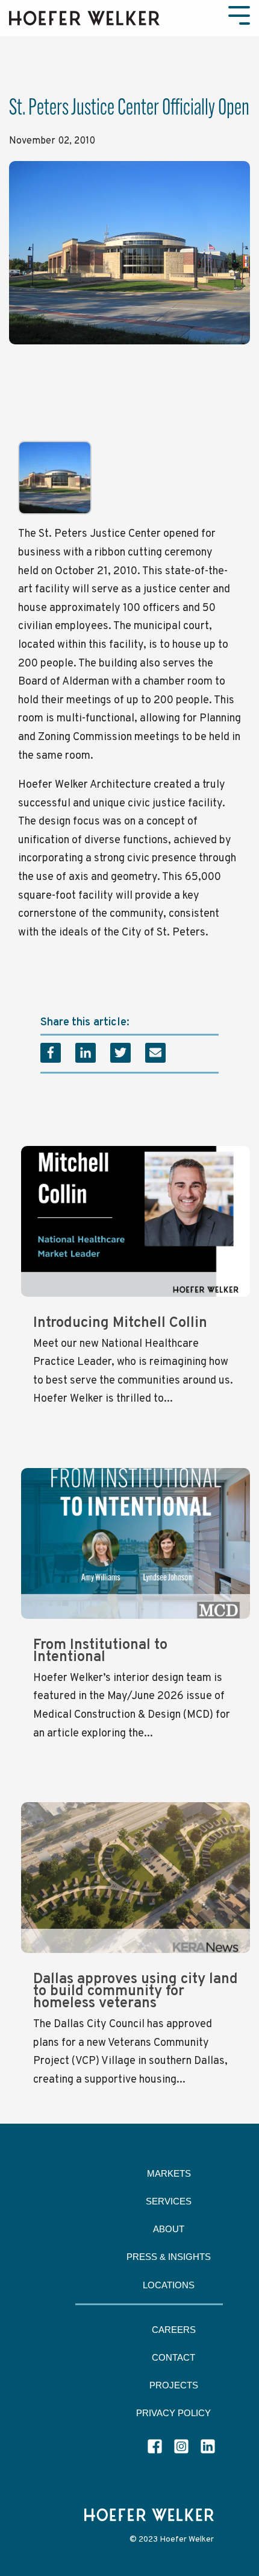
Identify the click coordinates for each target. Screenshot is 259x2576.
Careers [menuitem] (174, 2330)
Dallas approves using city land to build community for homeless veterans (136, 1992)
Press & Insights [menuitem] (169, 2257)
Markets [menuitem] (169, 2173)
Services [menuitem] (169, 2201)
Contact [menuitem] (173, 2357)
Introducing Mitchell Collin (120, 1323)
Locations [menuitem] (169, 2285)
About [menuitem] (169, 2229)
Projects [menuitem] (174, 2385)
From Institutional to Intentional (100, 1651)
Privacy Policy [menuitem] (173, 2413)
